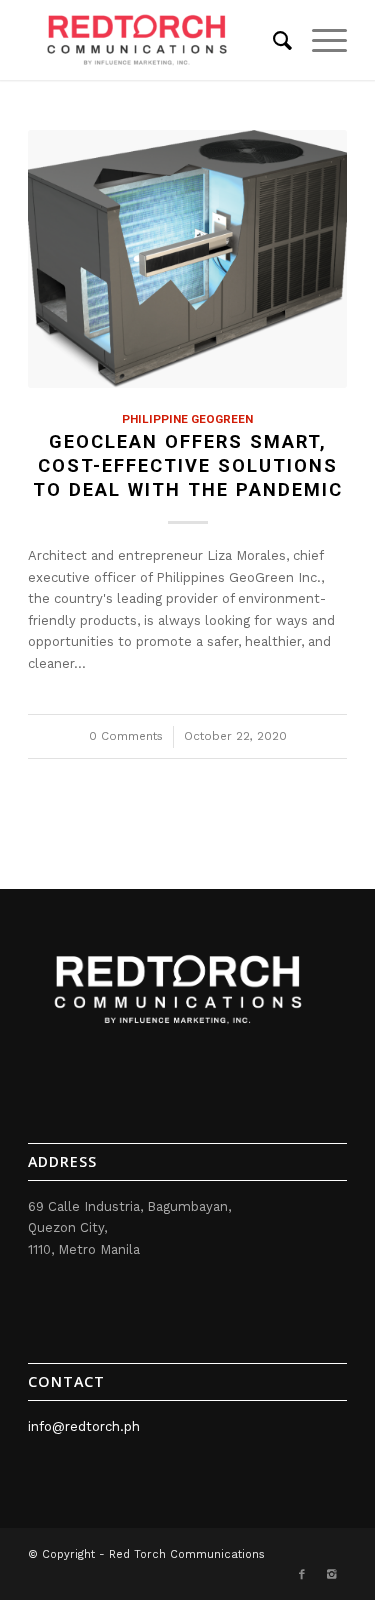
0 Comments (126, 736)
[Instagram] (332, 1575)
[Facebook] (302, 1575)
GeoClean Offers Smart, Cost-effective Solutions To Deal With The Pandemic (188, 465)
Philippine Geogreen (187, 419)
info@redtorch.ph (84, 1426)
